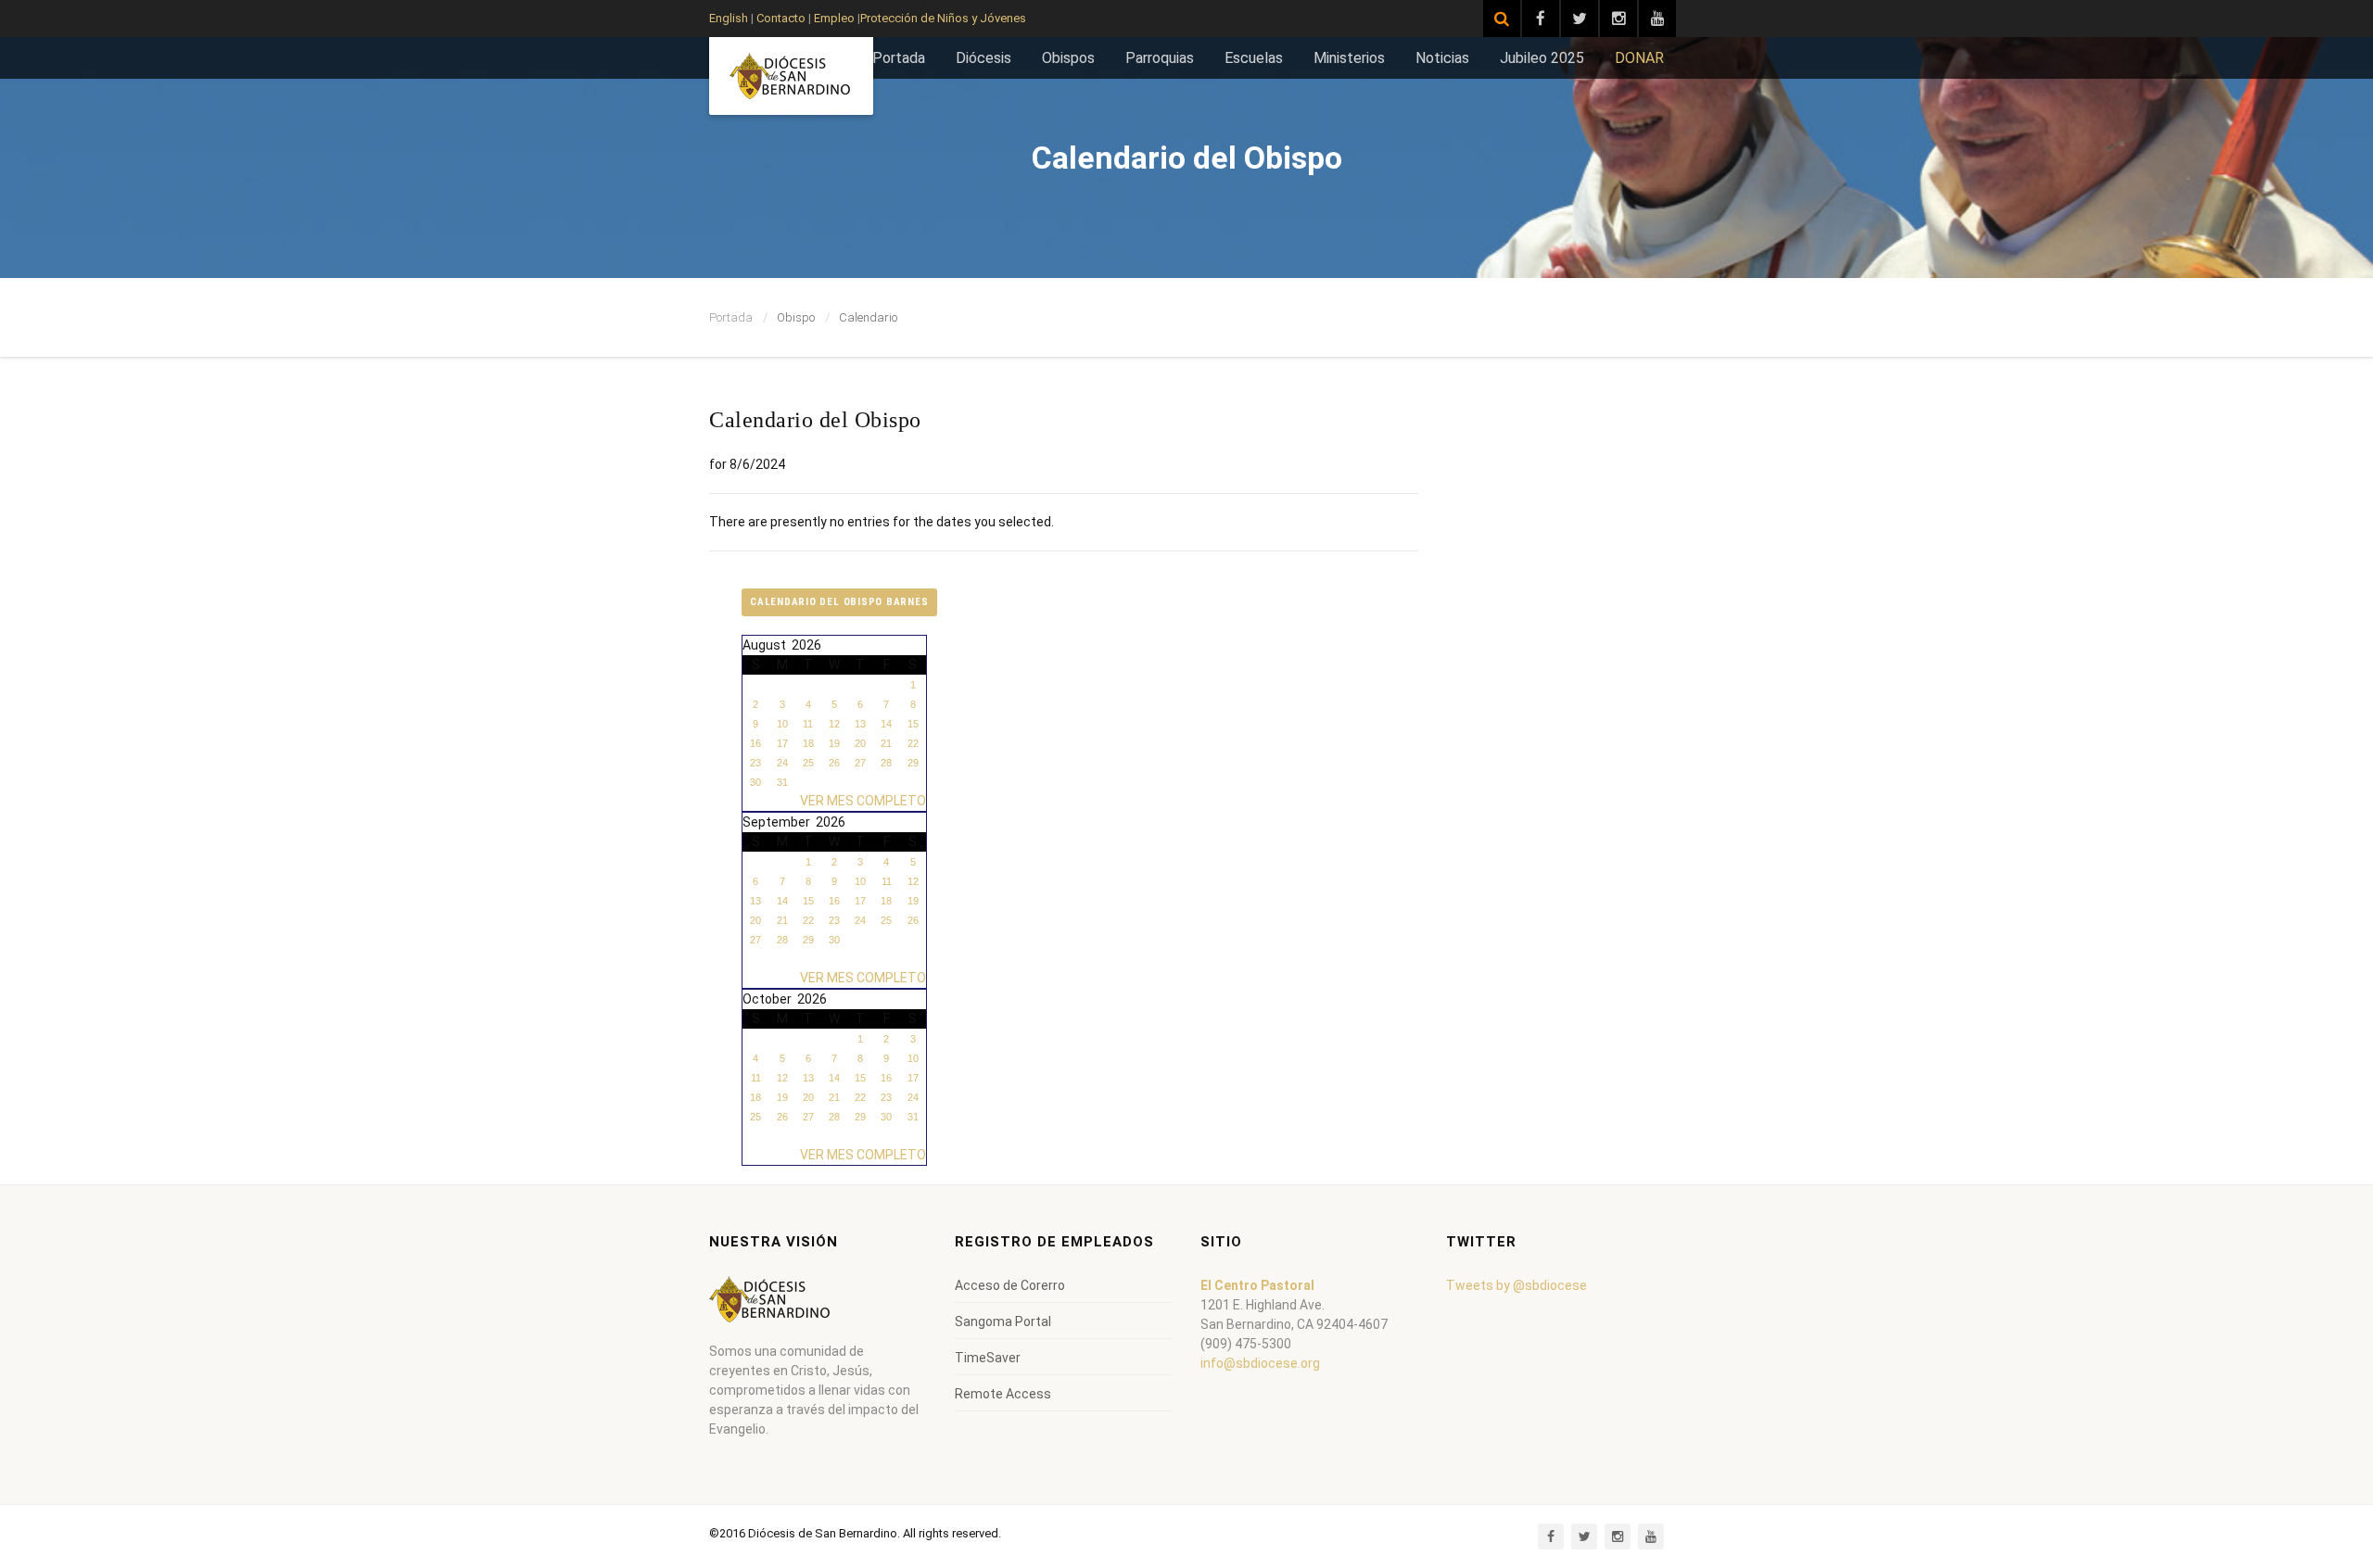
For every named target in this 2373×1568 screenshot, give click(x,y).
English (729, 18)
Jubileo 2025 (1542, 58)
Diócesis (983, 58)
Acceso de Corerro (1010, 1285)
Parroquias (1160, 58)
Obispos (1068, 58)
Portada (899, 58)
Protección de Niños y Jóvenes (943, 18)
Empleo (833, 18)
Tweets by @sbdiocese (1516, 1285)
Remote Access (1003, 1394)
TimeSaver (988, 1358)
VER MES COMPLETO (863, 801)
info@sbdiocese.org (1260, 1363)
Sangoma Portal (1003, 1321)
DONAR (1639, 58)
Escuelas (1254, 58)
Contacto (781, 18)
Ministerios (1349, 58)
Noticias (1442, 58)
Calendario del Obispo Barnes (839, 602)
